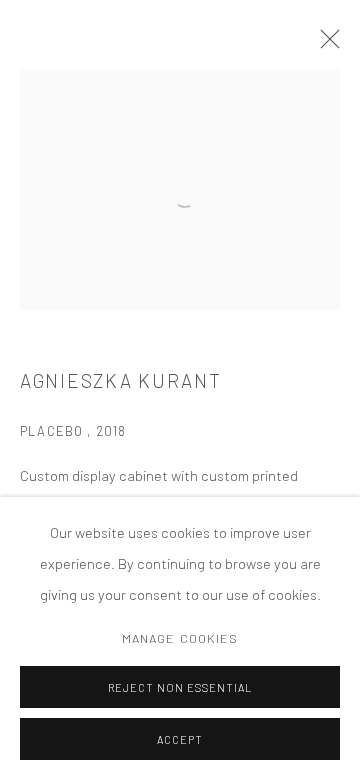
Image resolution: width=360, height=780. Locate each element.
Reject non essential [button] (180, 687)
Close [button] (325, 45)
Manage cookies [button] (180, 638)
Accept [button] (180, 739)
